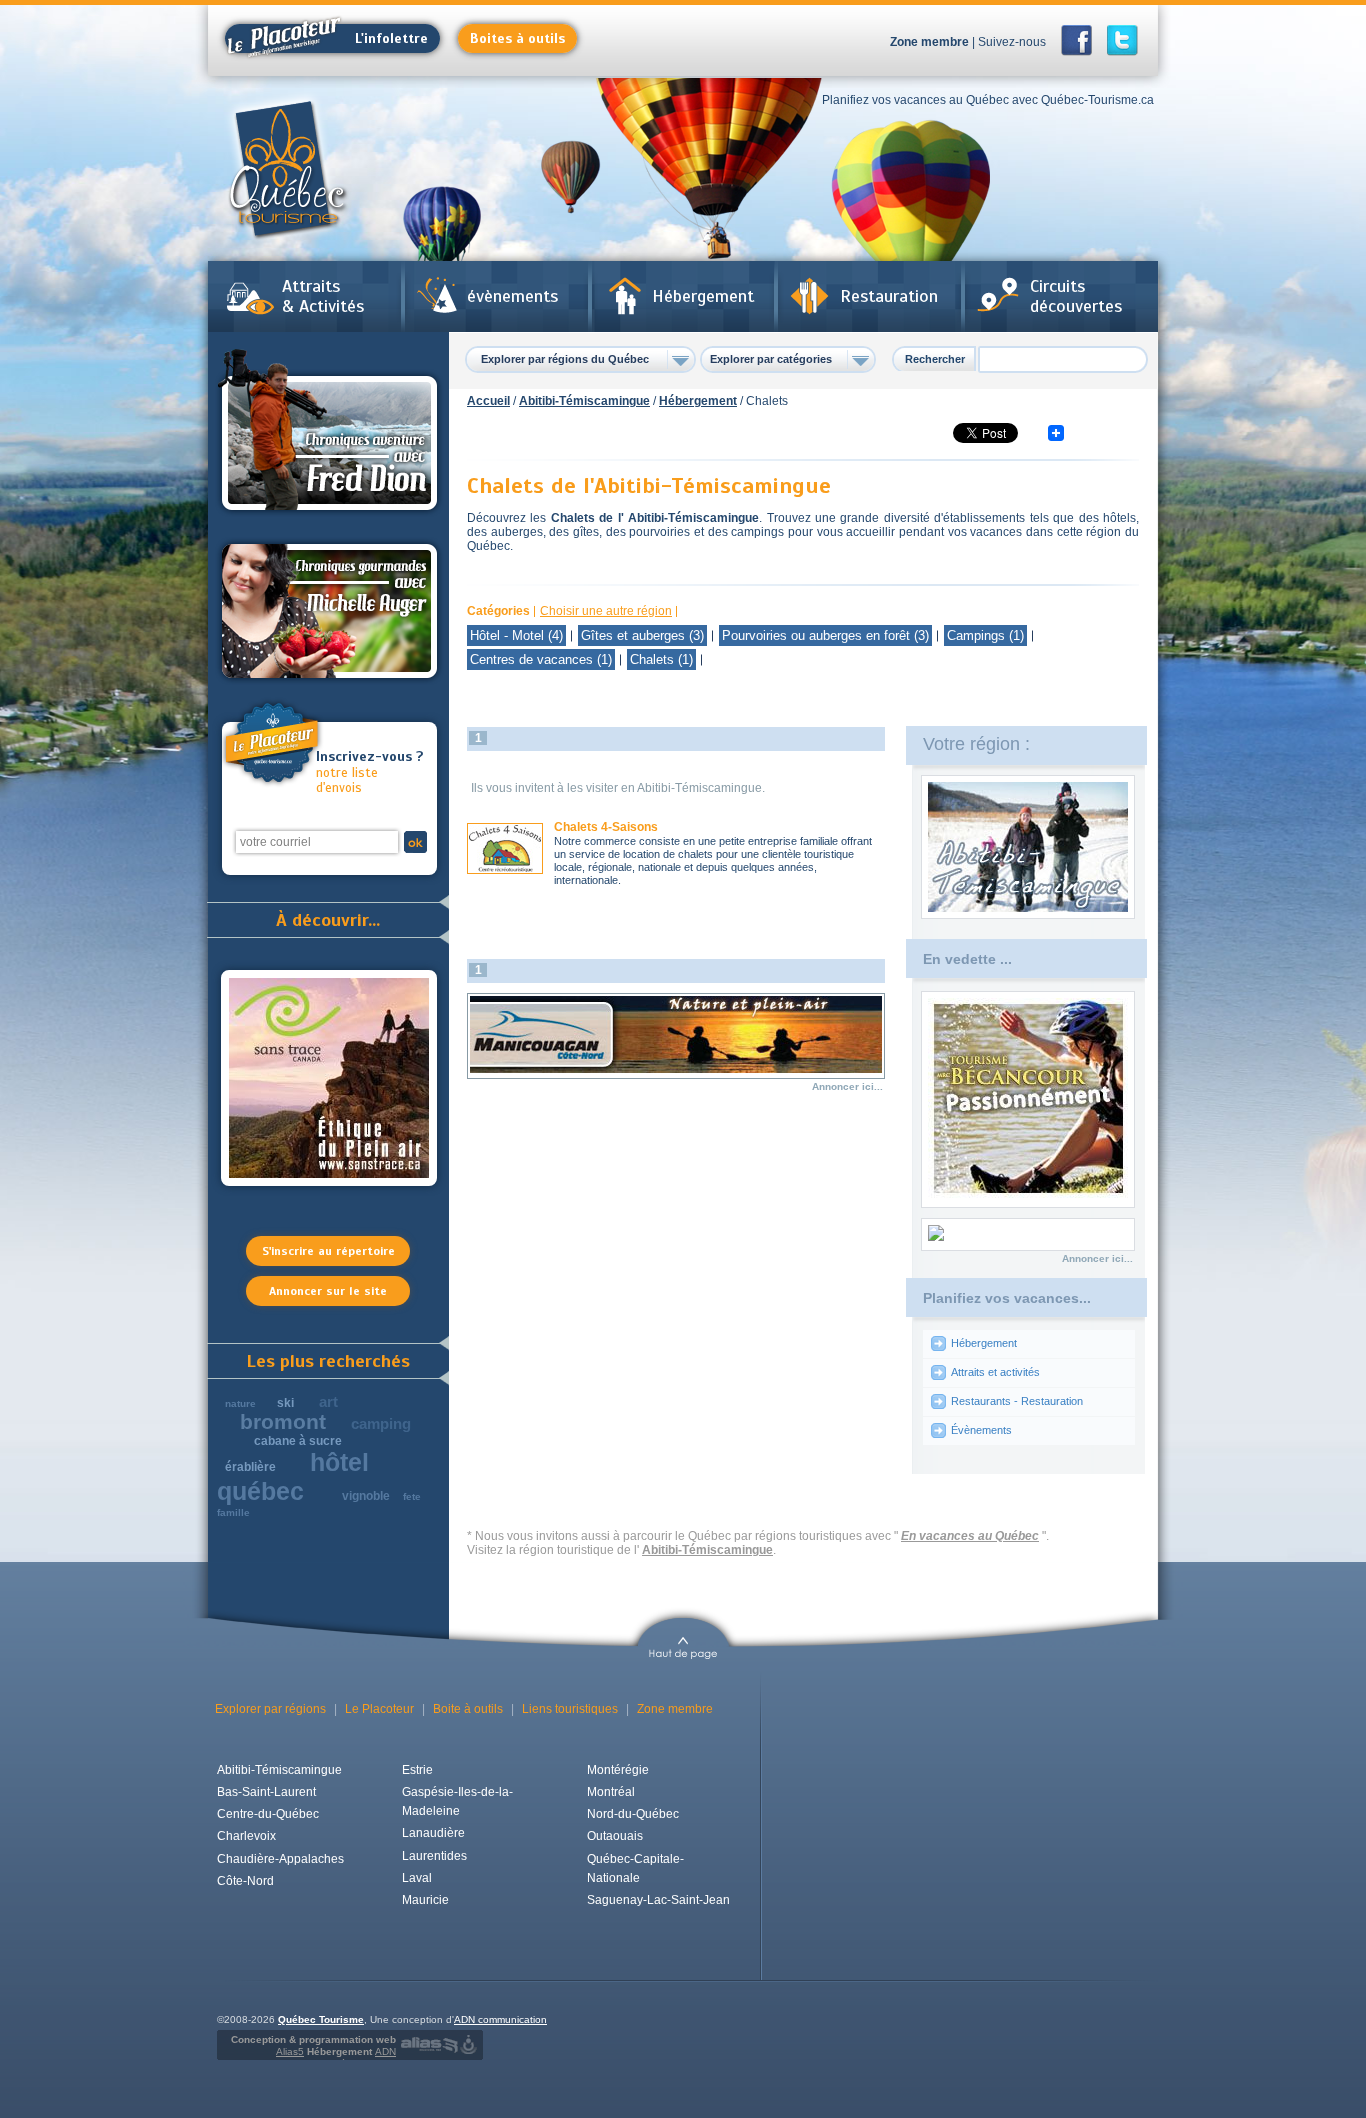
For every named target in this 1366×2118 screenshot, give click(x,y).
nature (240, 1403)
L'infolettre (391, 38)
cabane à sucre (298, 1441)
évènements (512, 296)
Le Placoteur (379, 1709)
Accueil (488, 401)
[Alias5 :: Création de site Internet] (429, 2045)
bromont (283, 1421)
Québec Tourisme (321, 2019)
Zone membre (929, 42)
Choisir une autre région (606, 611)
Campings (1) (985, 635)
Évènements (981, 1430)
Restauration (889, 296)
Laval (417, 1878)
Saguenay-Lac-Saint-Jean (658, 1900)
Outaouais (615, 1836)
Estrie (417, 1770)
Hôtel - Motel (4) (516, 635)
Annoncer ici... (847, 1086)
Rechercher (935, 359)
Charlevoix (246, 1836)
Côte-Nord (245, 1881)
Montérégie (618, 1770)
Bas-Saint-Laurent (266, 1792)
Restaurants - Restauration (1017, 1401)
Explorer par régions (270, 1709)
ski (285, 1403)
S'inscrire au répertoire (328, 1251)
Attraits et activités (995, 1372)
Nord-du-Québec (633, 1814)
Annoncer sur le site (328, 1291)
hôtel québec (293, 1476)
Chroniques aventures (329, 433)
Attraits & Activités (323, 296)
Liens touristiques (570, 1709)
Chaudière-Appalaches (280, 1859)
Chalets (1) (661, 659)
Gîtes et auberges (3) (642, 635)
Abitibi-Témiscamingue (584, 401)
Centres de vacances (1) (541, 659)
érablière (250, 1467)
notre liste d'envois (369, 772)
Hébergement (703, 296)
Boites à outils (517, 38)
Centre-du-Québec (268, 1814)
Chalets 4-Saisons (606, 827)
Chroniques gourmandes (329, 611)
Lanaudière (433, 1833)
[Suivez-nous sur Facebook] (1082, 40)
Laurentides (434, 1856)
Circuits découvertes (1076, 296)
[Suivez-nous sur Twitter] (1122, 40)
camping (381, 1423)
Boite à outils (468, 1709)
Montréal (611, 1792)
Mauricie (425, 1900)
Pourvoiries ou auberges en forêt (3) (825, 635)
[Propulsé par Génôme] (470, 2045)
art (328, 1401)
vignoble (366, 1496)
